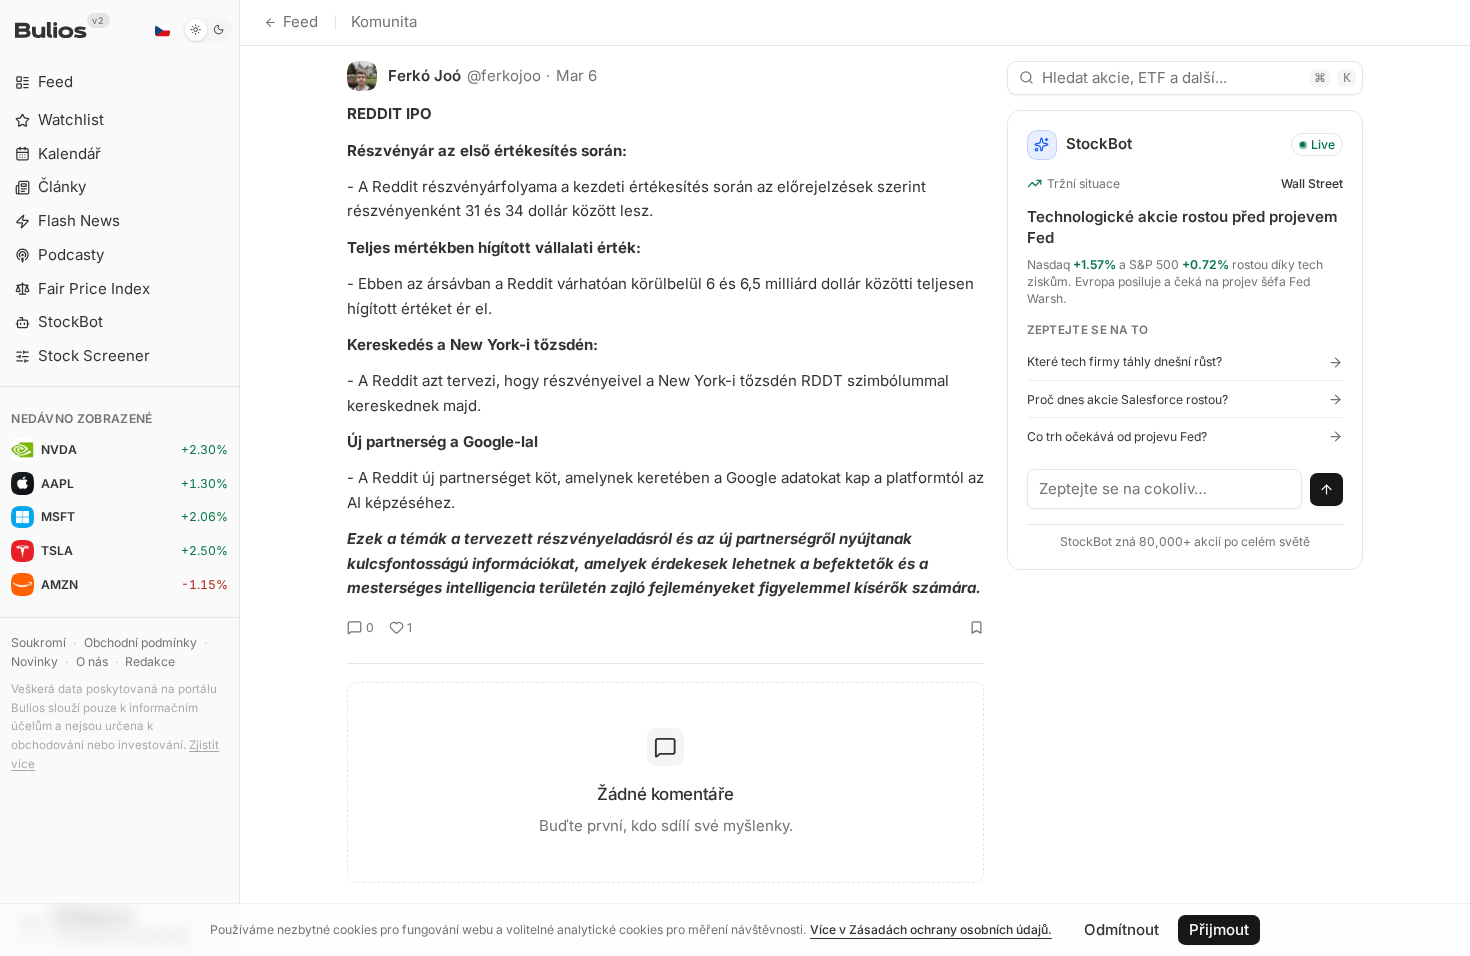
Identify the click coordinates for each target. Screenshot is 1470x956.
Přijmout (1219, 929)
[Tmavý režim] (207, 30)
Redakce (150, 661)
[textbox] (1165, 489)
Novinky (34, 661)
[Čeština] (162, 30)
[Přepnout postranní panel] (239, 478)
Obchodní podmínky (140, 642)
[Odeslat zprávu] (1327, 490)
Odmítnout (1121, 929)
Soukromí (38, 642)
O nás (92, 661)
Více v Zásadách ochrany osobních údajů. (931, 929)
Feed (300, 21)
